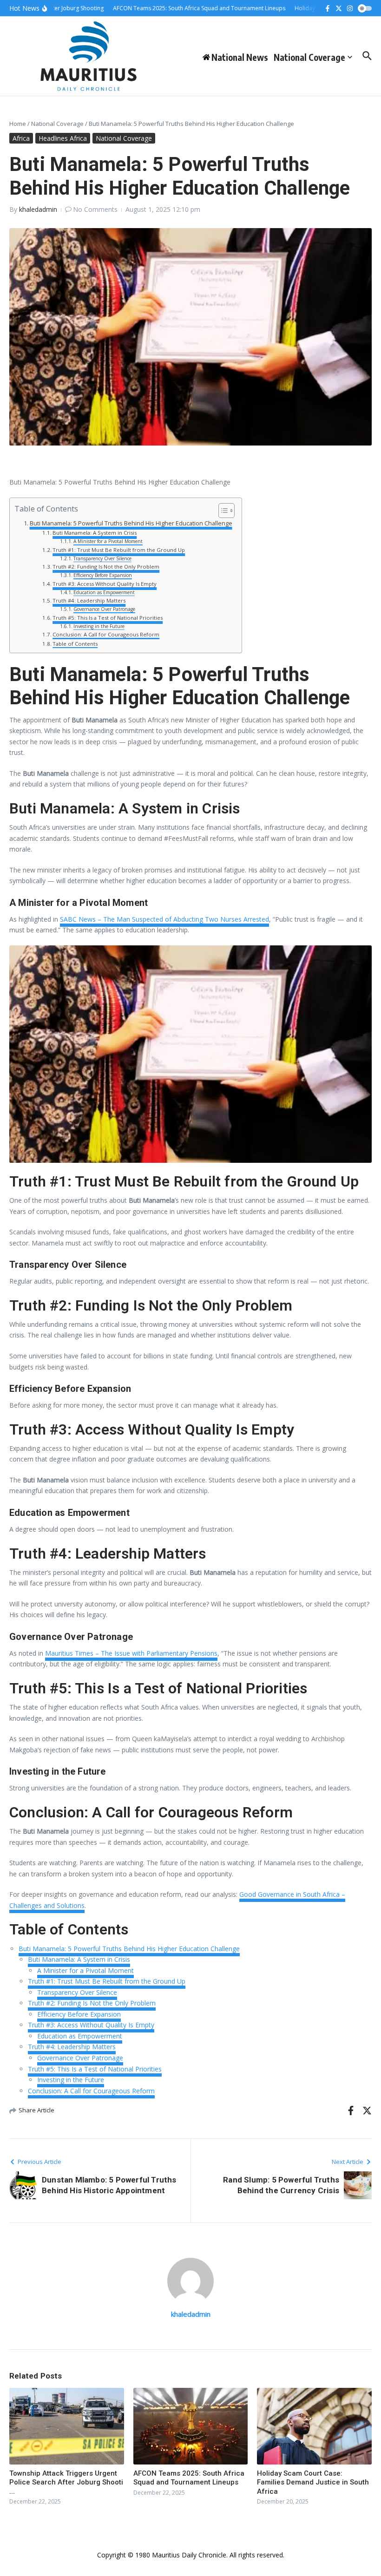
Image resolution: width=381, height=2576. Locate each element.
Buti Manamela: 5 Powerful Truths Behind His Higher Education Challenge (131, 523)
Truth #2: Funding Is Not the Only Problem (106, 567)
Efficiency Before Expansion (103, 575)
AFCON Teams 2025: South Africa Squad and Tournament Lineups (189, 2478)
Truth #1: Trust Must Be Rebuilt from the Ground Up (119, 550)
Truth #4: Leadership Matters (89, 600)
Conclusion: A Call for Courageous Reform (106, 634)
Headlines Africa (63, 138)
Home (18, 124)
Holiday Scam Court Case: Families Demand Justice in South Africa (313, 2482)
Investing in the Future (99, 626)
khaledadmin (38, 209)
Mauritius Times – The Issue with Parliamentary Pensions (131, 1653)
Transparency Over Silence (102, 558)
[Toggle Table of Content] (222, 511)
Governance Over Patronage (104, 609)
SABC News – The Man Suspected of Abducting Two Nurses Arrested (164, 919)
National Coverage (309, 57)
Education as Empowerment (104, 592)
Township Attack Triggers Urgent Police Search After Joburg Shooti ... (66, 2482)
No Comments (95, 209)
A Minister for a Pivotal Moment (108, 541)
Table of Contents (75, 644)
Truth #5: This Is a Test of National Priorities (108, 618)
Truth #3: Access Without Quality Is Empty (105, 584)
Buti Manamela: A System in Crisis (95, 533)
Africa (21, 138)
